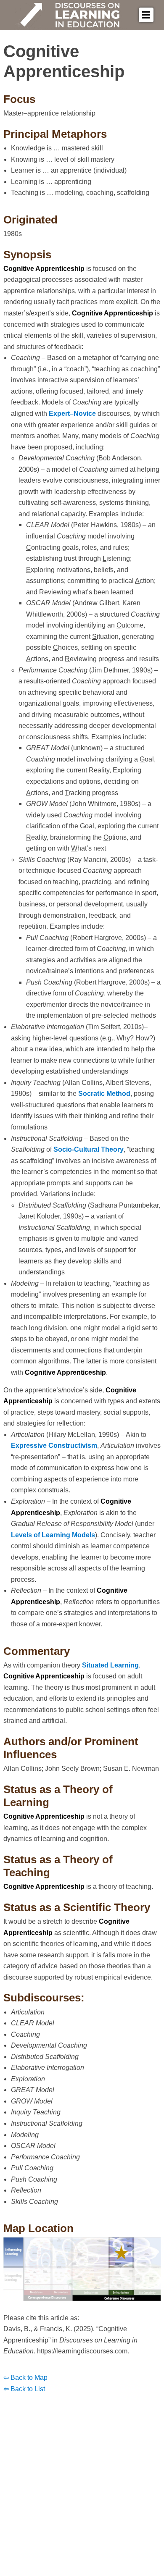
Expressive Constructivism (54, 1446)
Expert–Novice (72, 414)
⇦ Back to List (24, 2389)
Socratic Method (104, 1094)
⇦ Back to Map (25, 2378)
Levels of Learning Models (53, 1535)
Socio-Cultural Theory (89, 1149)
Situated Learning (110, 1665)
